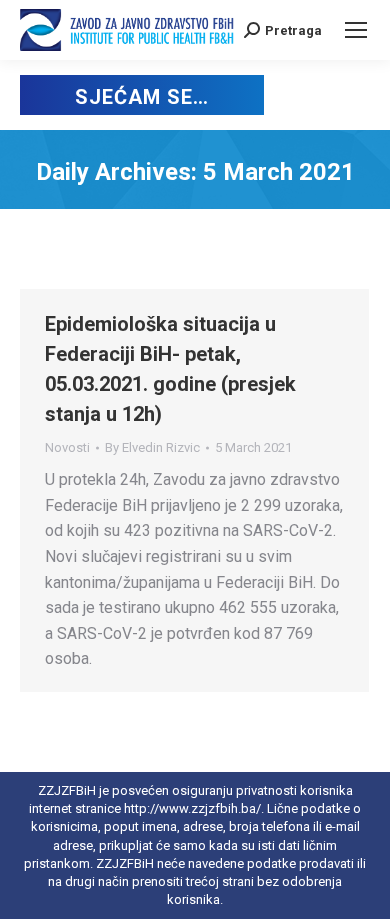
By (152, 447)
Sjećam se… (141, 97)
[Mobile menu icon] (356, 30)
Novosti (67, 447)
